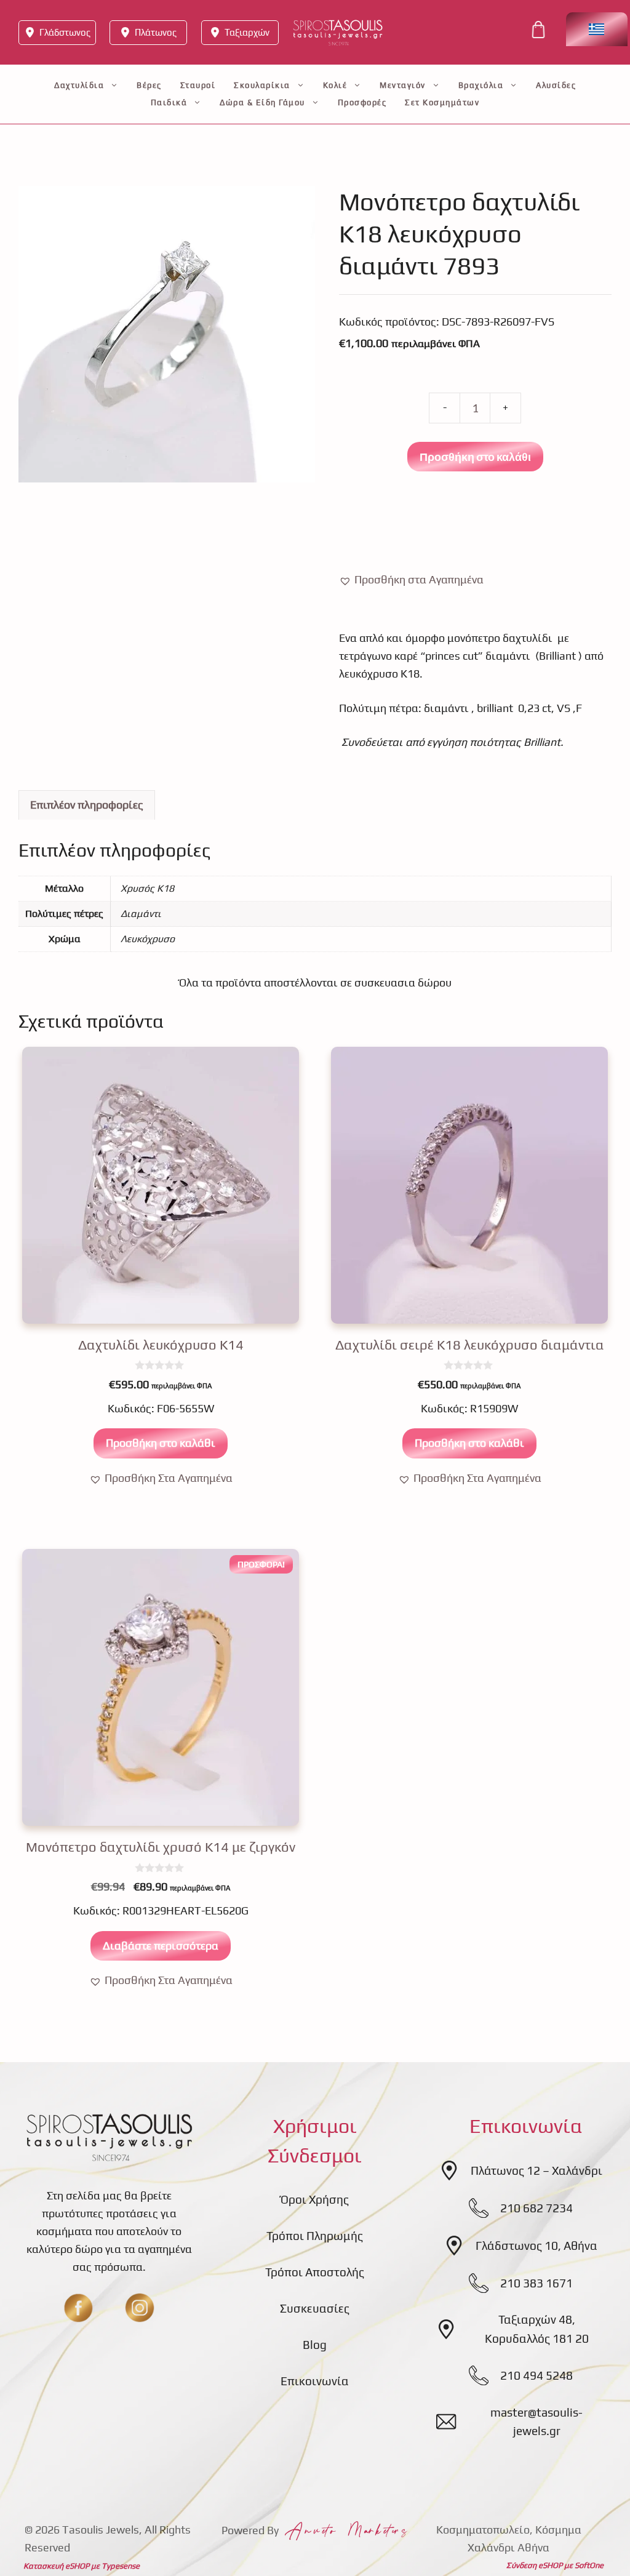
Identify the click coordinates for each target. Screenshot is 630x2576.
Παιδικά (169, 102)
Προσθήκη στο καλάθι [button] (161, 1443)
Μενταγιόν (403, 85)
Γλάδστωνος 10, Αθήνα (536, 2246)
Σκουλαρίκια (262, 85)
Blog (315, 2345)
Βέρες (149, 85)
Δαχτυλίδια (79, 85)
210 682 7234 (536, 2208)
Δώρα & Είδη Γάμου (262, 102)
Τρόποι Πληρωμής (315, 2236)
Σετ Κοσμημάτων (442, 102)
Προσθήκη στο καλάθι (475, 457)
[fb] (78, 2308)
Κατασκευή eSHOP (56, 2566)
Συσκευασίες (315, 2308)
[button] (411, 580)
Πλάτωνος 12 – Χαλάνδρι (536, 2170)
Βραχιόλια (481, 85)
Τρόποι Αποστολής (315, 2272)
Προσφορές (362, 102)
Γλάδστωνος (65, 32)
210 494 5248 (536, 2375)
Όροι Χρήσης (315, 2199)
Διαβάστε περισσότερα (161, 1946)
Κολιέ (335, 85)
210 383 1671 (536, 2283)
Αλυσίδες (556, 85)
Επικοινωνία (315, 2381)
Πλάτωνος (156, 32)
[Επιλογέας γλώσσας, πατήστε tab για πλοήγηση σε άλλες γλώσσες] (597, 29)
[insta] (140, 2308)
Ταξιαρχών (247, 32)
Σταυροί (198, 85)
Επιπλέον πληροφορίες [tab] (87, 805)
